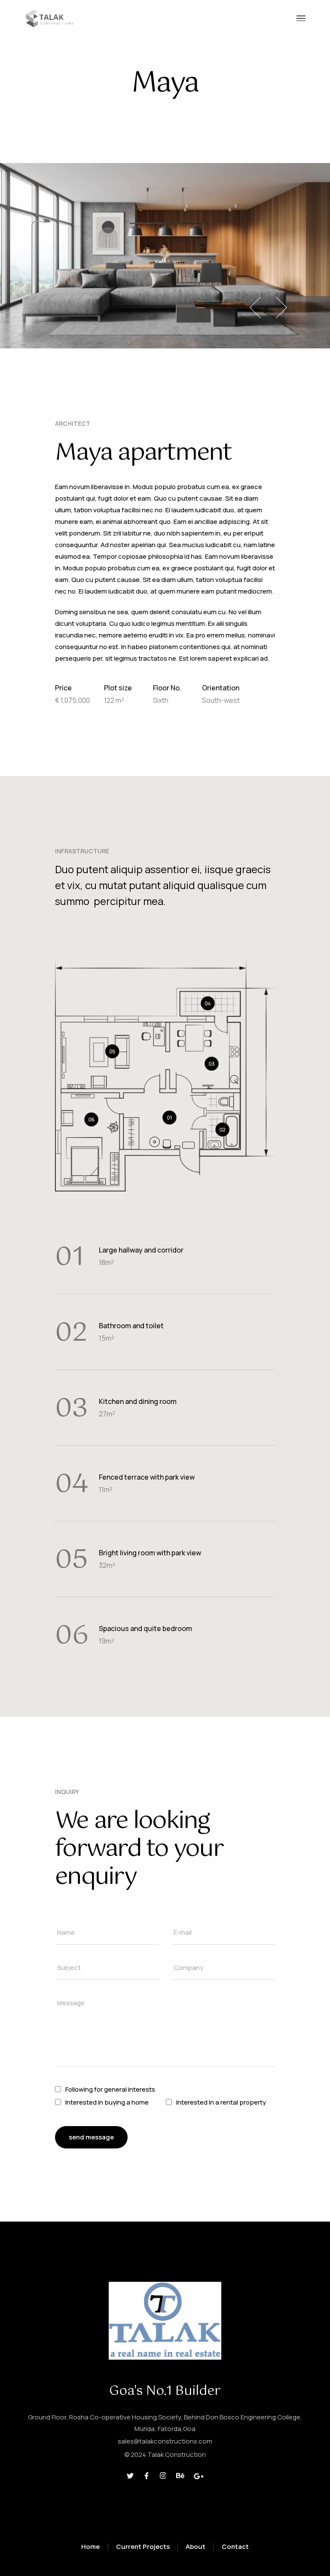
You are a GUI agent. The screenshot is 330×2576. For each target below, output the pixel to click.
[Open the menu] (301, 18)
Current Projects (143, 2547)
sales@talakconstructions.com (165, 2441)
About (196, 2547)
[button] (255, 308)
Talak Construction (177, 2454)
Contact (235, 2547)
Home (90, 2547)
